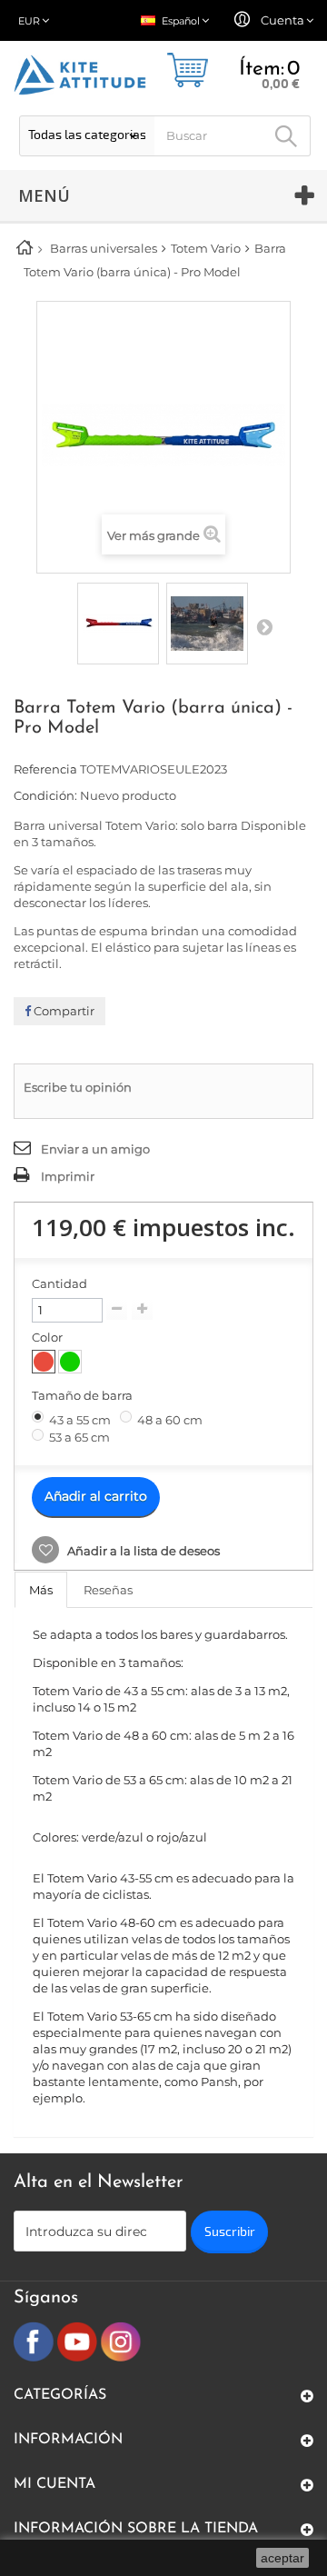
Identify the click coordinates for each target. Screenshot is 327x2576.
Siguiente (264, 626)
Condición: (45, 795)
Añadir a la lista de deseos (142, 1551)
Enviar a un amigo (95, 1149)
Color (49, 1337)
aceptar (282, 2558)
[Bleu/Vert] (70, 1362)
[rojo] (44, 1362)
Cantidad (59, 1283)
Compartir (63, 1011)
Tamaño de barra (84, 1395)
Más (41, 1590)
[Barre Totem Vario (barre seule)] (118, 624)
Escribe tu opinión (78, 1087)
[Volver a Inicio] (31, 250)
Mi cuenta (54, 2484)
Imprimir (68, 1176)
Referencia (45, 769)
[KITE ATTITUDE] (80, 75)
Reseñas (108, 1590)
